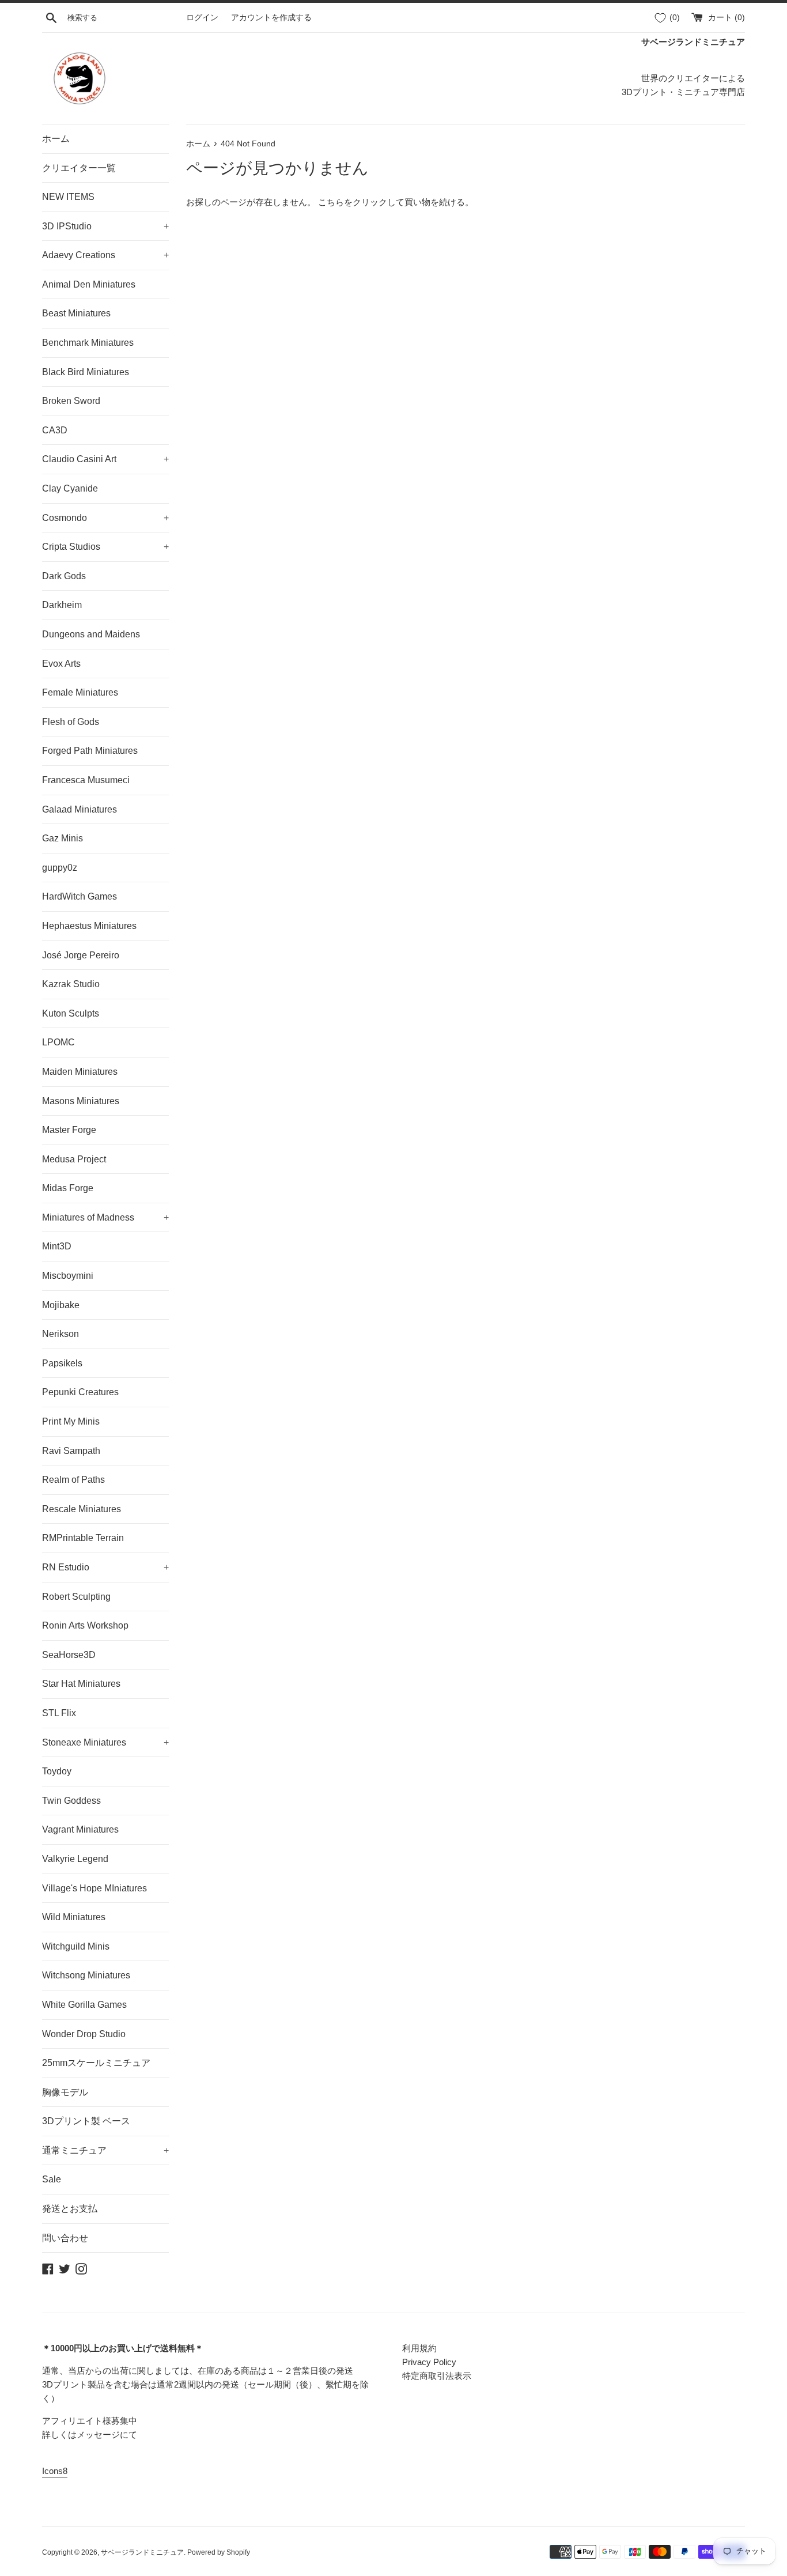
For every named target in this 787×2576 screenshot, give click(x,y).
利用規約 (419, 2348)
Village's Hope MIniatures (94, 1888)
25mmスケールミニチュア (96, 2063)
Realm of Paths (73, 1480)
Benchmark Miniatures (88, 343)
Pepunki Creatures (80, 1392)
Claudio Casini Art (105, 459)
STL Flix (59, 1713)
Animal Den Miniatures (89, 284)
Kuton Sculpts (71, 1013)
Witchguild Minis (76, 1946)
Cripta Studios (105, 547)
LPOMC (58, 1042)
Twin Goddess (71, 1801)
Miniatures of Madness (105, 1217)
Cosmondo (105, 518)
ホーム (56, 139)
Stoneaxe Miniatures (105, 1742)
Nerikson (60, 1334)
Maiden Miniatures (80, 1072)
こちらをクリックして (361, 202)
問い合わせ (65, 2238)
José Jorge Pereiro (81, 955)
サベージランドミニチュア (142, 2552)
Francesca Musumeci (86, 780)
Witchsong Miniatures (86, 1975)
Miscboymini (68, 1276)
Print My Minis (71, 1421)
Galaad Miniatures (80, 809)
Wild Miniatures (74, 1917)
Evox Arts (61, 664)
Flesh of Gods (71, 722)
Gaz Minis (63, 838)
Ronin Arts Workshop (85, 1625)
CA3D (55, 430)
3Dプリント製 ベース (86, 2121)
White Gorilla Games (84, 2005)
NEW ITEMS (68, 197)
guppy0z (60, 868)
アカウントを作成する (271, 18)
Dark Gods (64, 576)
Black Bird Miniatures (86, 372)
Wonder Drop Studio (84, 2034)
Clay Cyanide (70, 488)
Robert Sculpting (76, 1597)
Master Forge (69, 1130)
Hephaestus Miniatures (89, 926)
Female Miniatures (80, 692)
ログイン (202, 18)
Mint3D (57, 1246)
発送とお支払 (70, 2209)
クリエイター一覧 (79, 168)
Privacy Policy (429, 2362)
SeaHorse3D (69, 1655)
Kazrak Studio (71, 984)
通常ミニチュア (105, 2150)
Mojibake (61, 1305)
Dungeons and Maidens (91, 634)
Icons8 (55, 2471)
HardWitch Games (80, 896)
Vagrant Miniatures (80, 1829)
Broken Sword (71, 401)
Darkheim (62, 605)
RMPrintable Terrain (83, 1538)
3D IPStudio (105, 226)
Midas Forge (68, 1188)
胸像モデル (65, 2092)
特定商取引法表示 (437, 2376)
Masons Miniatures (81, 1101)
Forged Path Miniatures (90, 751)
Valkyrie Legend (75, 1859)
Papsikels (62, 1363)
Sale (52, 2179)
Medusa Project (74, 1159)
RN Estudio (105, 1567)
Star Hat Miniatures (81, 1684)
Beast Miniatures (76, 313)
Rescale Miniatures (82, 1509)
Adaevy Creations (105, 255)
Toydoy (57, 1771)
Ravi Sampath (71, 1451)
